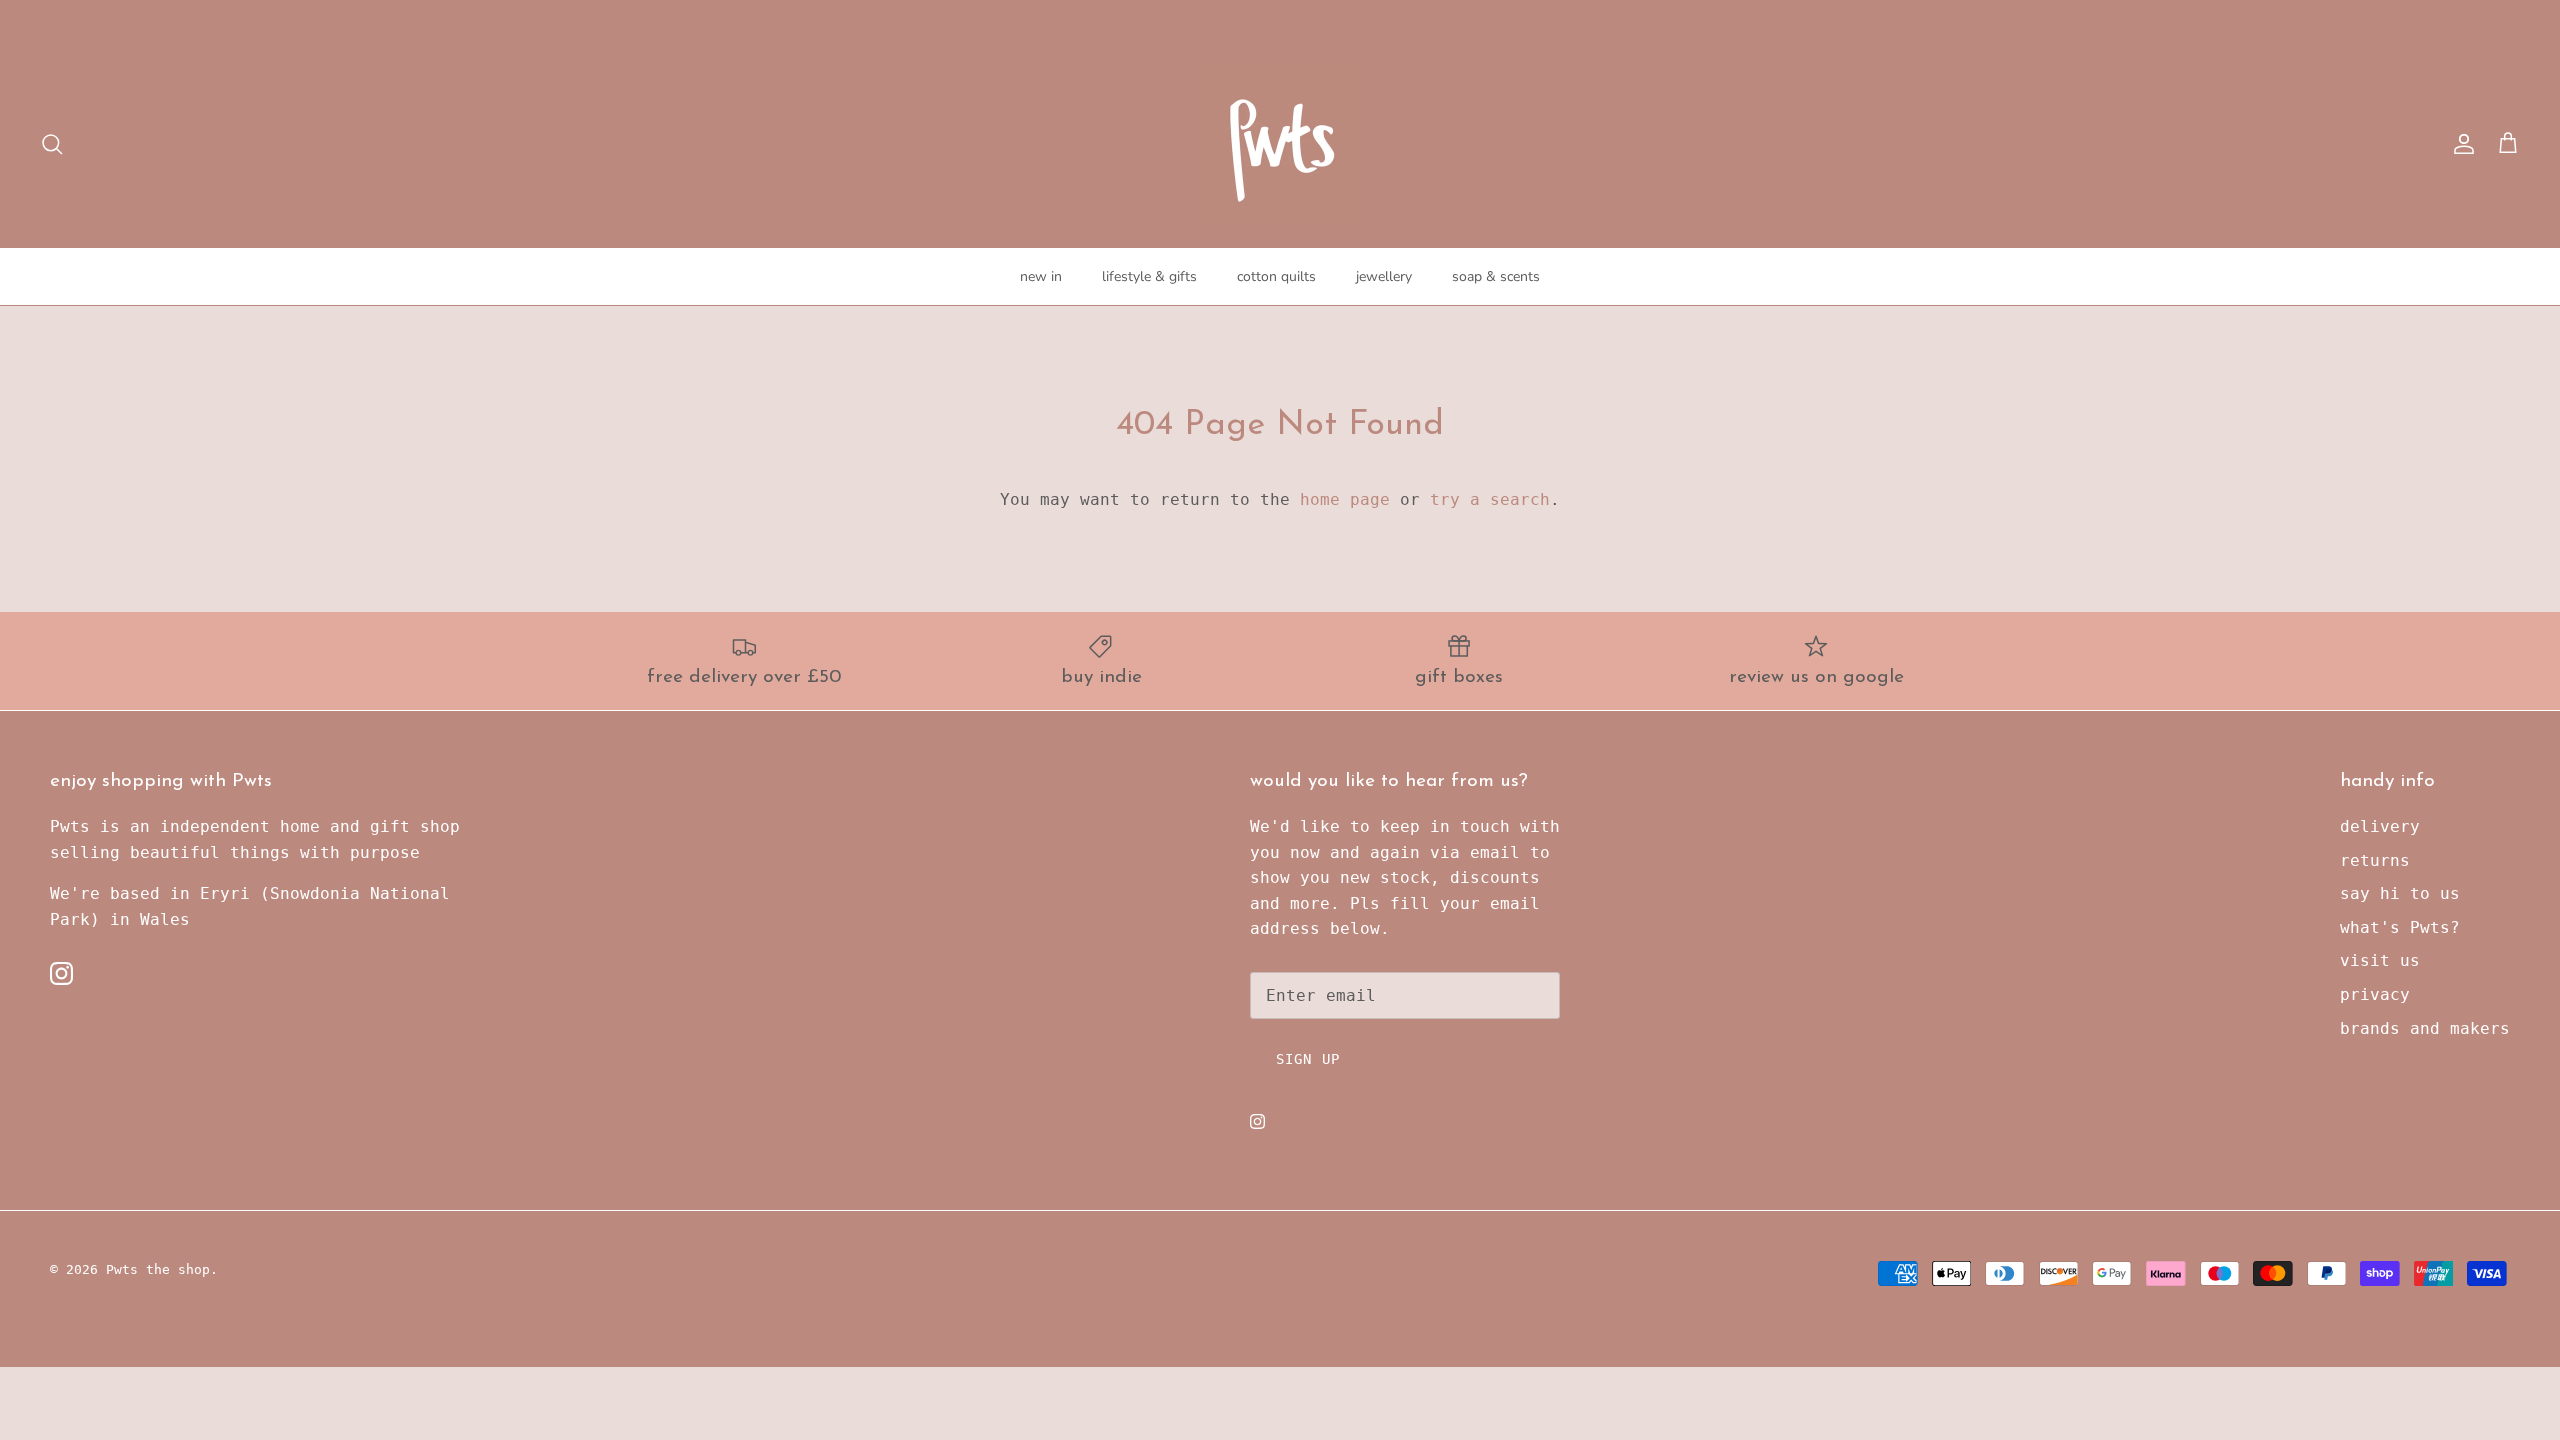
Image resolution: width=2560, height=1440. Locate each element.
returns (2375, 860)
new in (1041, 276)
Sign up (1308, 1059)
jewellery (1384, 276)
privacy (2375, 994)
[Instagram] (61, 973)
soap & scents (1496, 276)
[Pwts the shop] (1280, 144)
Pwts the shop (158, 1269)
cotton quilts (1276, 276)
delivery (2380, 826)
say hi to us (2400, 893)
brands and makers (2425, 1028)
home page (1345, 499)
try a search (1490, 499)
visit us (2380, 960)
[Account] (2460, 144)
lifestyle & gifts (1149, 276)
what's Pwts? (2400, 927)
